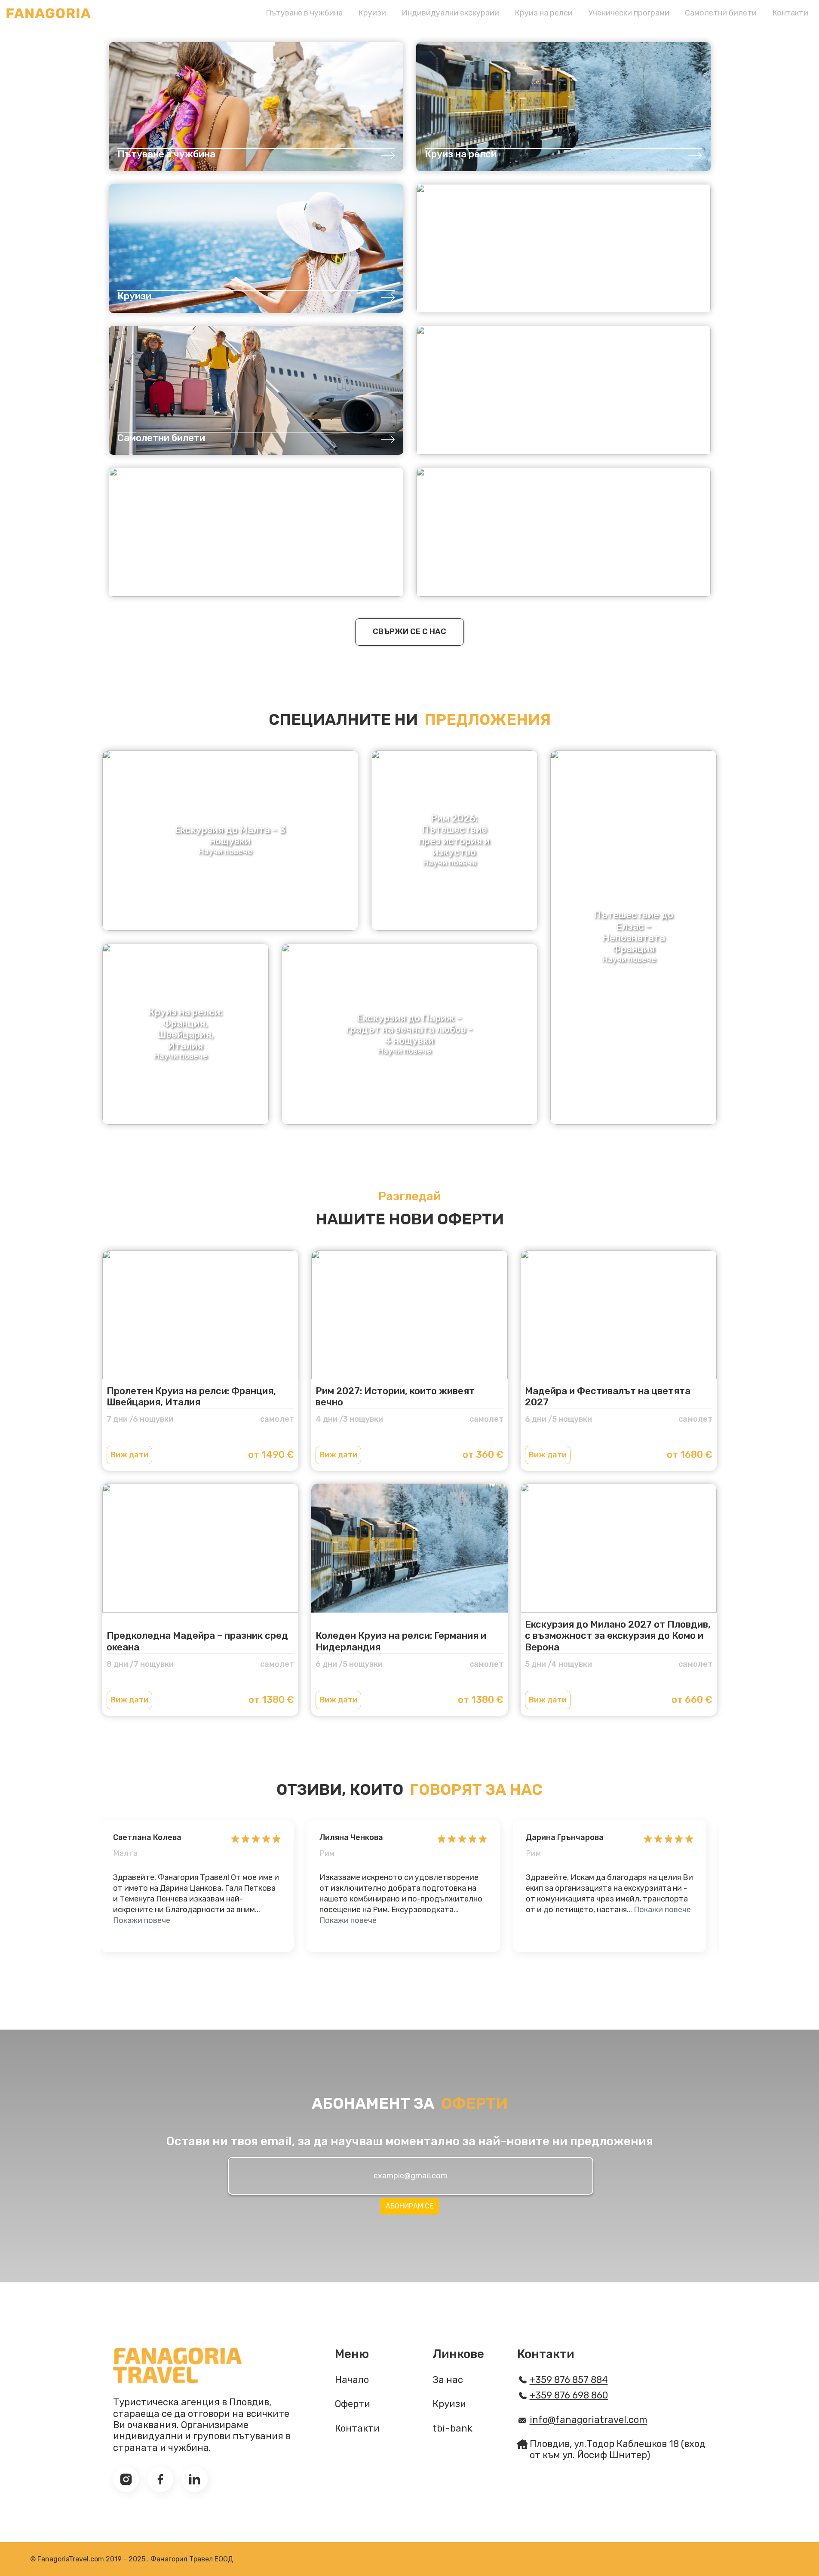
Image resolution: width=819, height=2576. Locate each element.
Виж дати (129, 1455)
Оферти (353, 2404)
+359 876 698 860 (569, 2395)
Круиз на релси (544, 13)
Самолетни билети (721, 13)
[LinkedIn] (195, 2479)
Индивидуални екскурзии (450, 13)
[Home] (49, 13)
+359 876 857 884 (569, 2380)
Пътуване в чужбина (304, 13)
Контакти (790, 13)
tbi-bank (452, 2429)
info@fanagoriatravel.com (589, 2420)
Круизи (372, 13)
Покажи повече (142, 1920)
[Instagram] (126, 2479)
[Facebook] (160, 2479)
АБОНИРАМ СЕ (409, 2206)
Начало (352, 2380)
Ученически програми (629, 13)
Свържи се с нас (409, 632)
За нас (448, 2380)
